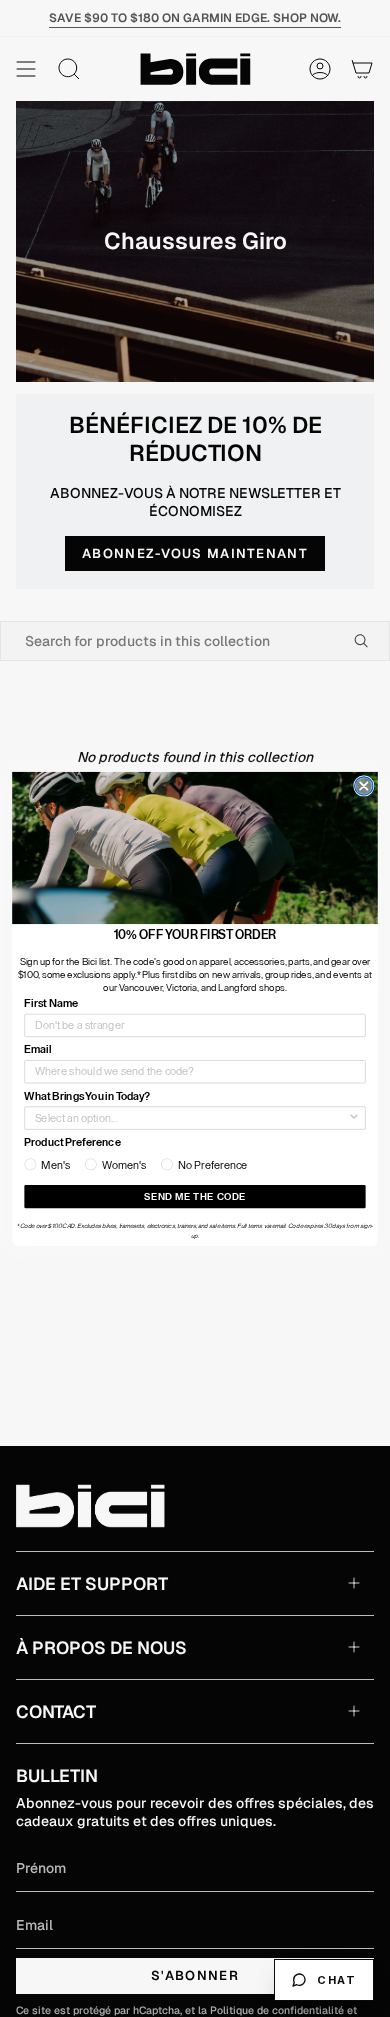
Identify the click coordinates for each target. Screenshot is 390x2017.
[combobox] (191, 1118)
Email (37, 1049)
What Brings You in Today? (87, 1095)
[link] (195, 847)
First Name (51, 1002)
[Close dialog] (364, 785)
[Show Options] (354, 1118)
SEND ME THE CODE (195, 1196)
